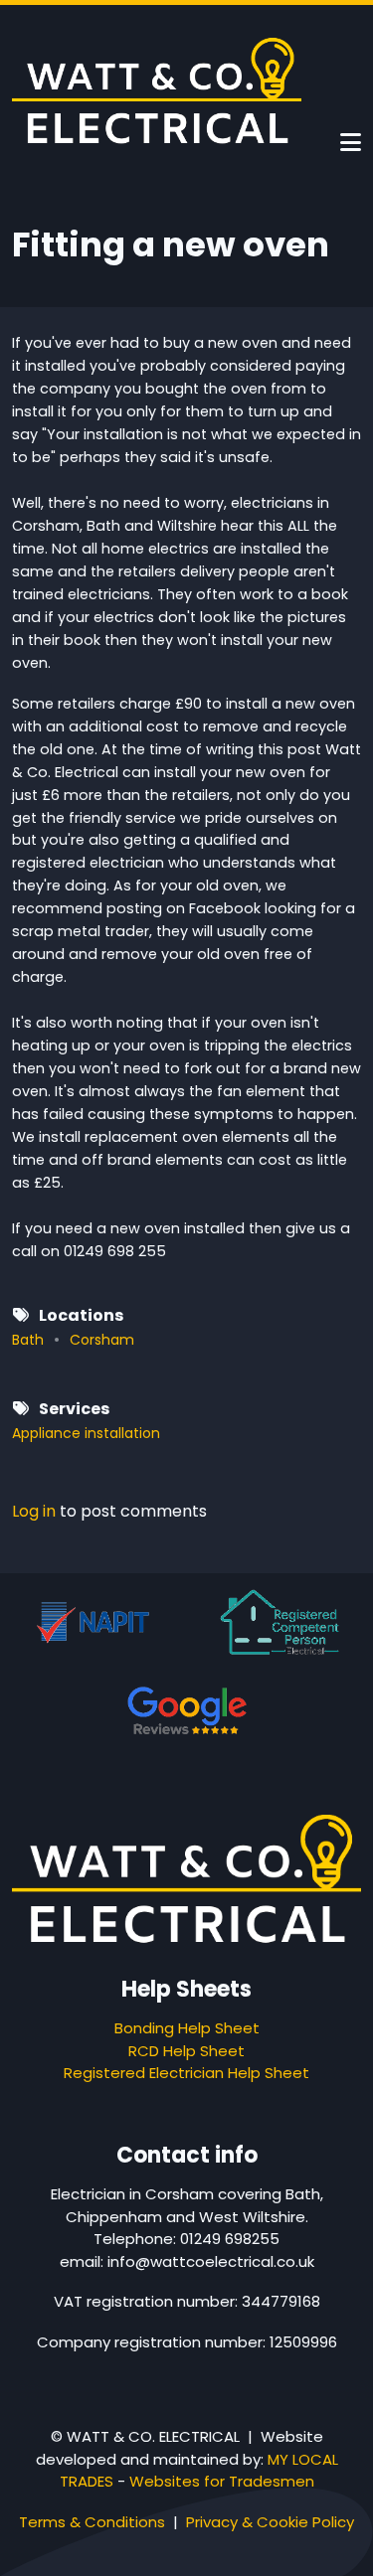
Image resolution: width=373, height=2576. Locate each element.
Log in (34, 1513)
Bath (28, 1340)
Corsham (102, 1340)
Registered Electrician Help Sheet (186, 2073)
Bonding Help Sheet (187, 2028)
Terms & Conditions (92, 2522)
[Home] (157, 90)
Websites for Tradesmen (222, 2481)
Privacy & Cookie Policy (270, 2522)
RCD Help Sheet (186, 2051)
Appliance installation (86, 1433)
